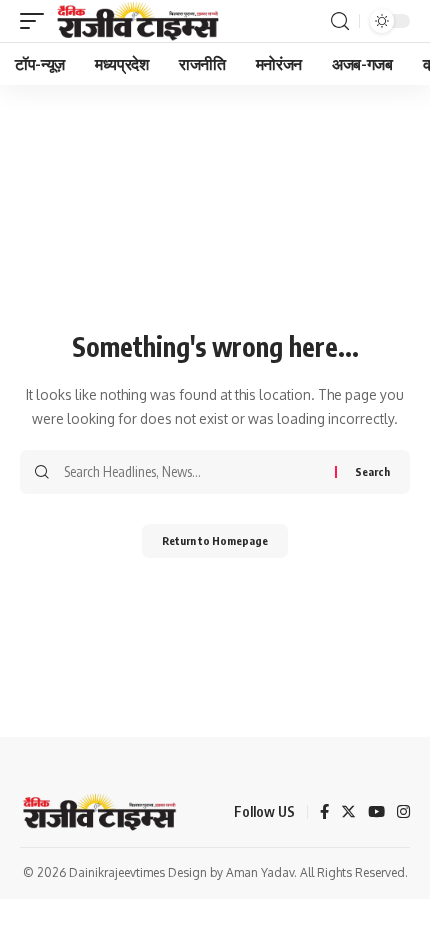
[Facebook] (324, 813)
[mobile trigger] (37, 21)
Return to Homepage (215, 540)
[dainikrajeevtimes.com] (140, 21)
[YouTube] (376, 813)
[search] (340, 21)
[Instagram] (403, 813)
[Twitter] (348, 813)
